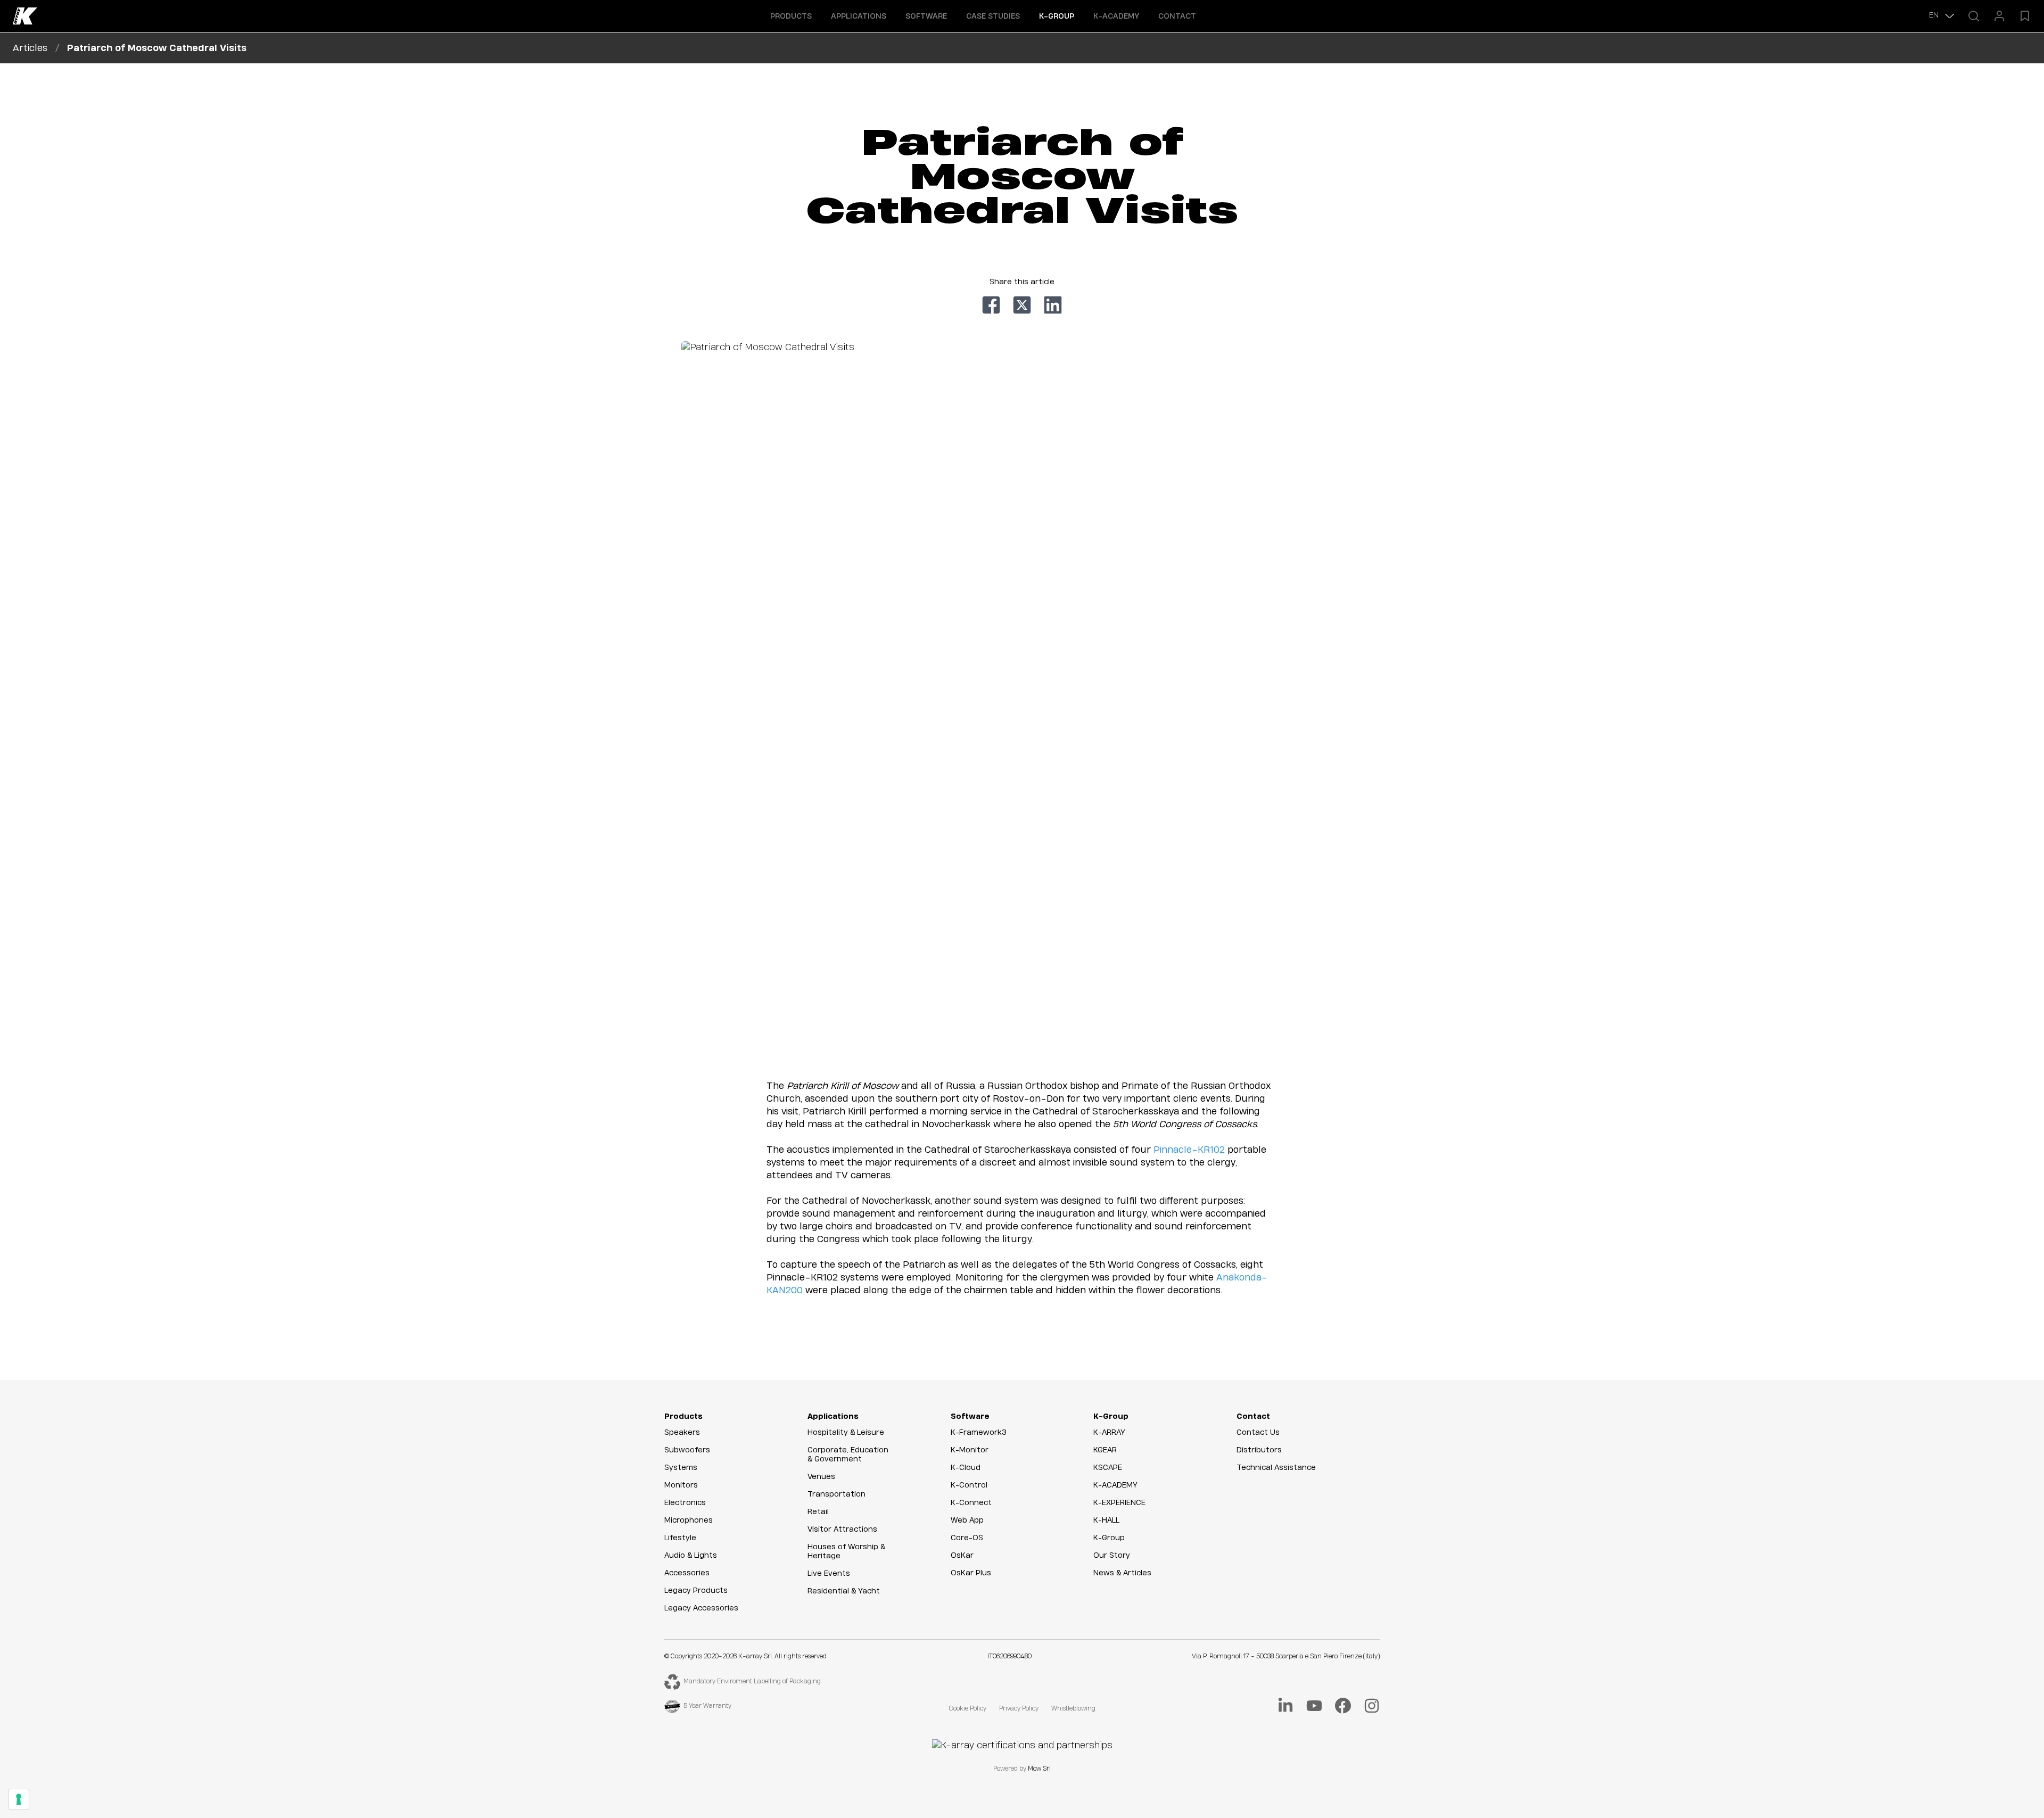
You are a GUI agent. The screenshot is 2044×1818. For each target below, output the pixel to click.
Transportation (836, 1494)
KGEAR (1105, 1450)
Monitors (681, 1485)
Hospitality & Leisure (846, 1433)
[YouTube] (1314, 1706)
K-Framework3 (979, 1433)
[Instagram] (1372, 1706)
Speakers (682, 1433)
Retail (818, 1512)
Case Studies (993, 16)
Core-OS (967, 1538)
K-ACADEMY (1116, 16)
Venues (821, 1477)
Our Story (1112, 1556)
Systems (681, 1468)
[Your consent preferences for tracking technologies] (19, 1799)
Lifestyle (680, 1538)
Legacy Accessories (701, 1608)
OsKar (962, 1556)
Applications (833, 1417)
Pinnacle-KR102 (1189, 1150)
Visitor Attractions (842, 1530)
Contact (1177, 16)
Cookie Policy (968, 1709)
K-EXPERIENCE (1119, 1503)
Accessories (687, 1573)
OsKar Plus (971, 1573)
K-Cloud (966, 1468)
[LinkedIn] (1285, 1706)
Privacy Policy (1019, 1709)
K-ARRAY (1109, 1433)
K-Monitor (970, 1450)
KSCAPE (1108, 1468)
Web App (967, 1520)
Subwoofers (687, 1450)
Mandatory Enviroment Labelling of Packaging (752, 1681)
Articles (30, 48)
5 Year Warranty (707, 1706)
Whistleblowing (1073, 1709)
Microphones (689, 1520)
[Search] (1974, 16)
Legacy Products (696, 1591)
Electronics (685, 1503)
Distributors (1259, 1450)
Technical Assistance (1276, 1468)
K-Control (969, 1485)
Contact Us (1258, 1433)
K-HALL (1106, 1520)
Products (683, 1417)
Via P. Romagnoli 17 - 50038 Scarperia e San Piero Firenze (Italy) (1286, 1656)
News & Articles (1122, 1573)
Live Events (829, 1574)
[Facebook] (1343, 1706)
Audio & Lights (691, 1556)
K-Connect (971, 1503)
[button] (791, 16)
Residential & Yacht (844, 1591)
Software (970, 1417)
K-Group (1111, 1417)
